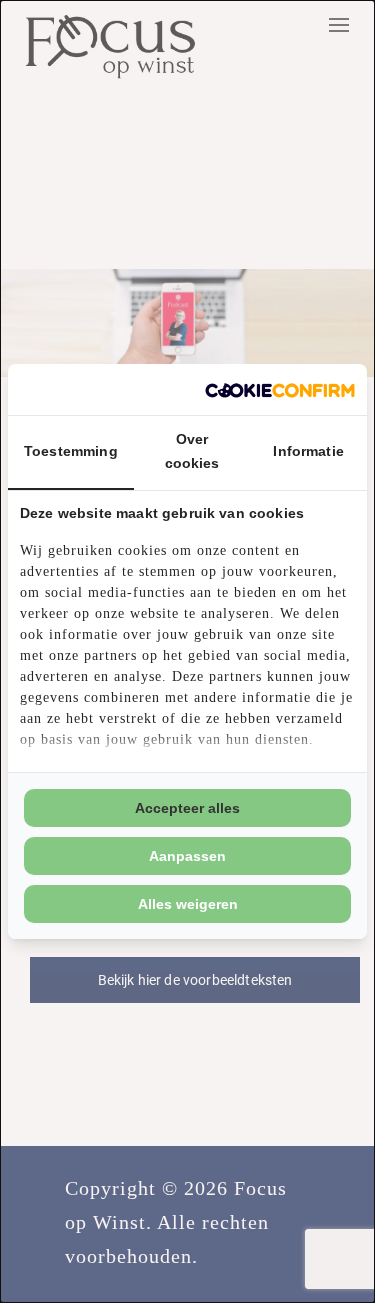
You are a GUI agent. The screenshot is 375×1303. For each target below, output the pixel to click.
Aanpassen (187, 856)
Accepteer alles (187, 808)
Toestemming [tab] (71, 451)
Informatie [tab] (308, 451)
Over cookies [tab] (192, 451)
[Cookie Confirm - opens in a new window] (280, 389)
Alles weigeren (188, 904)
